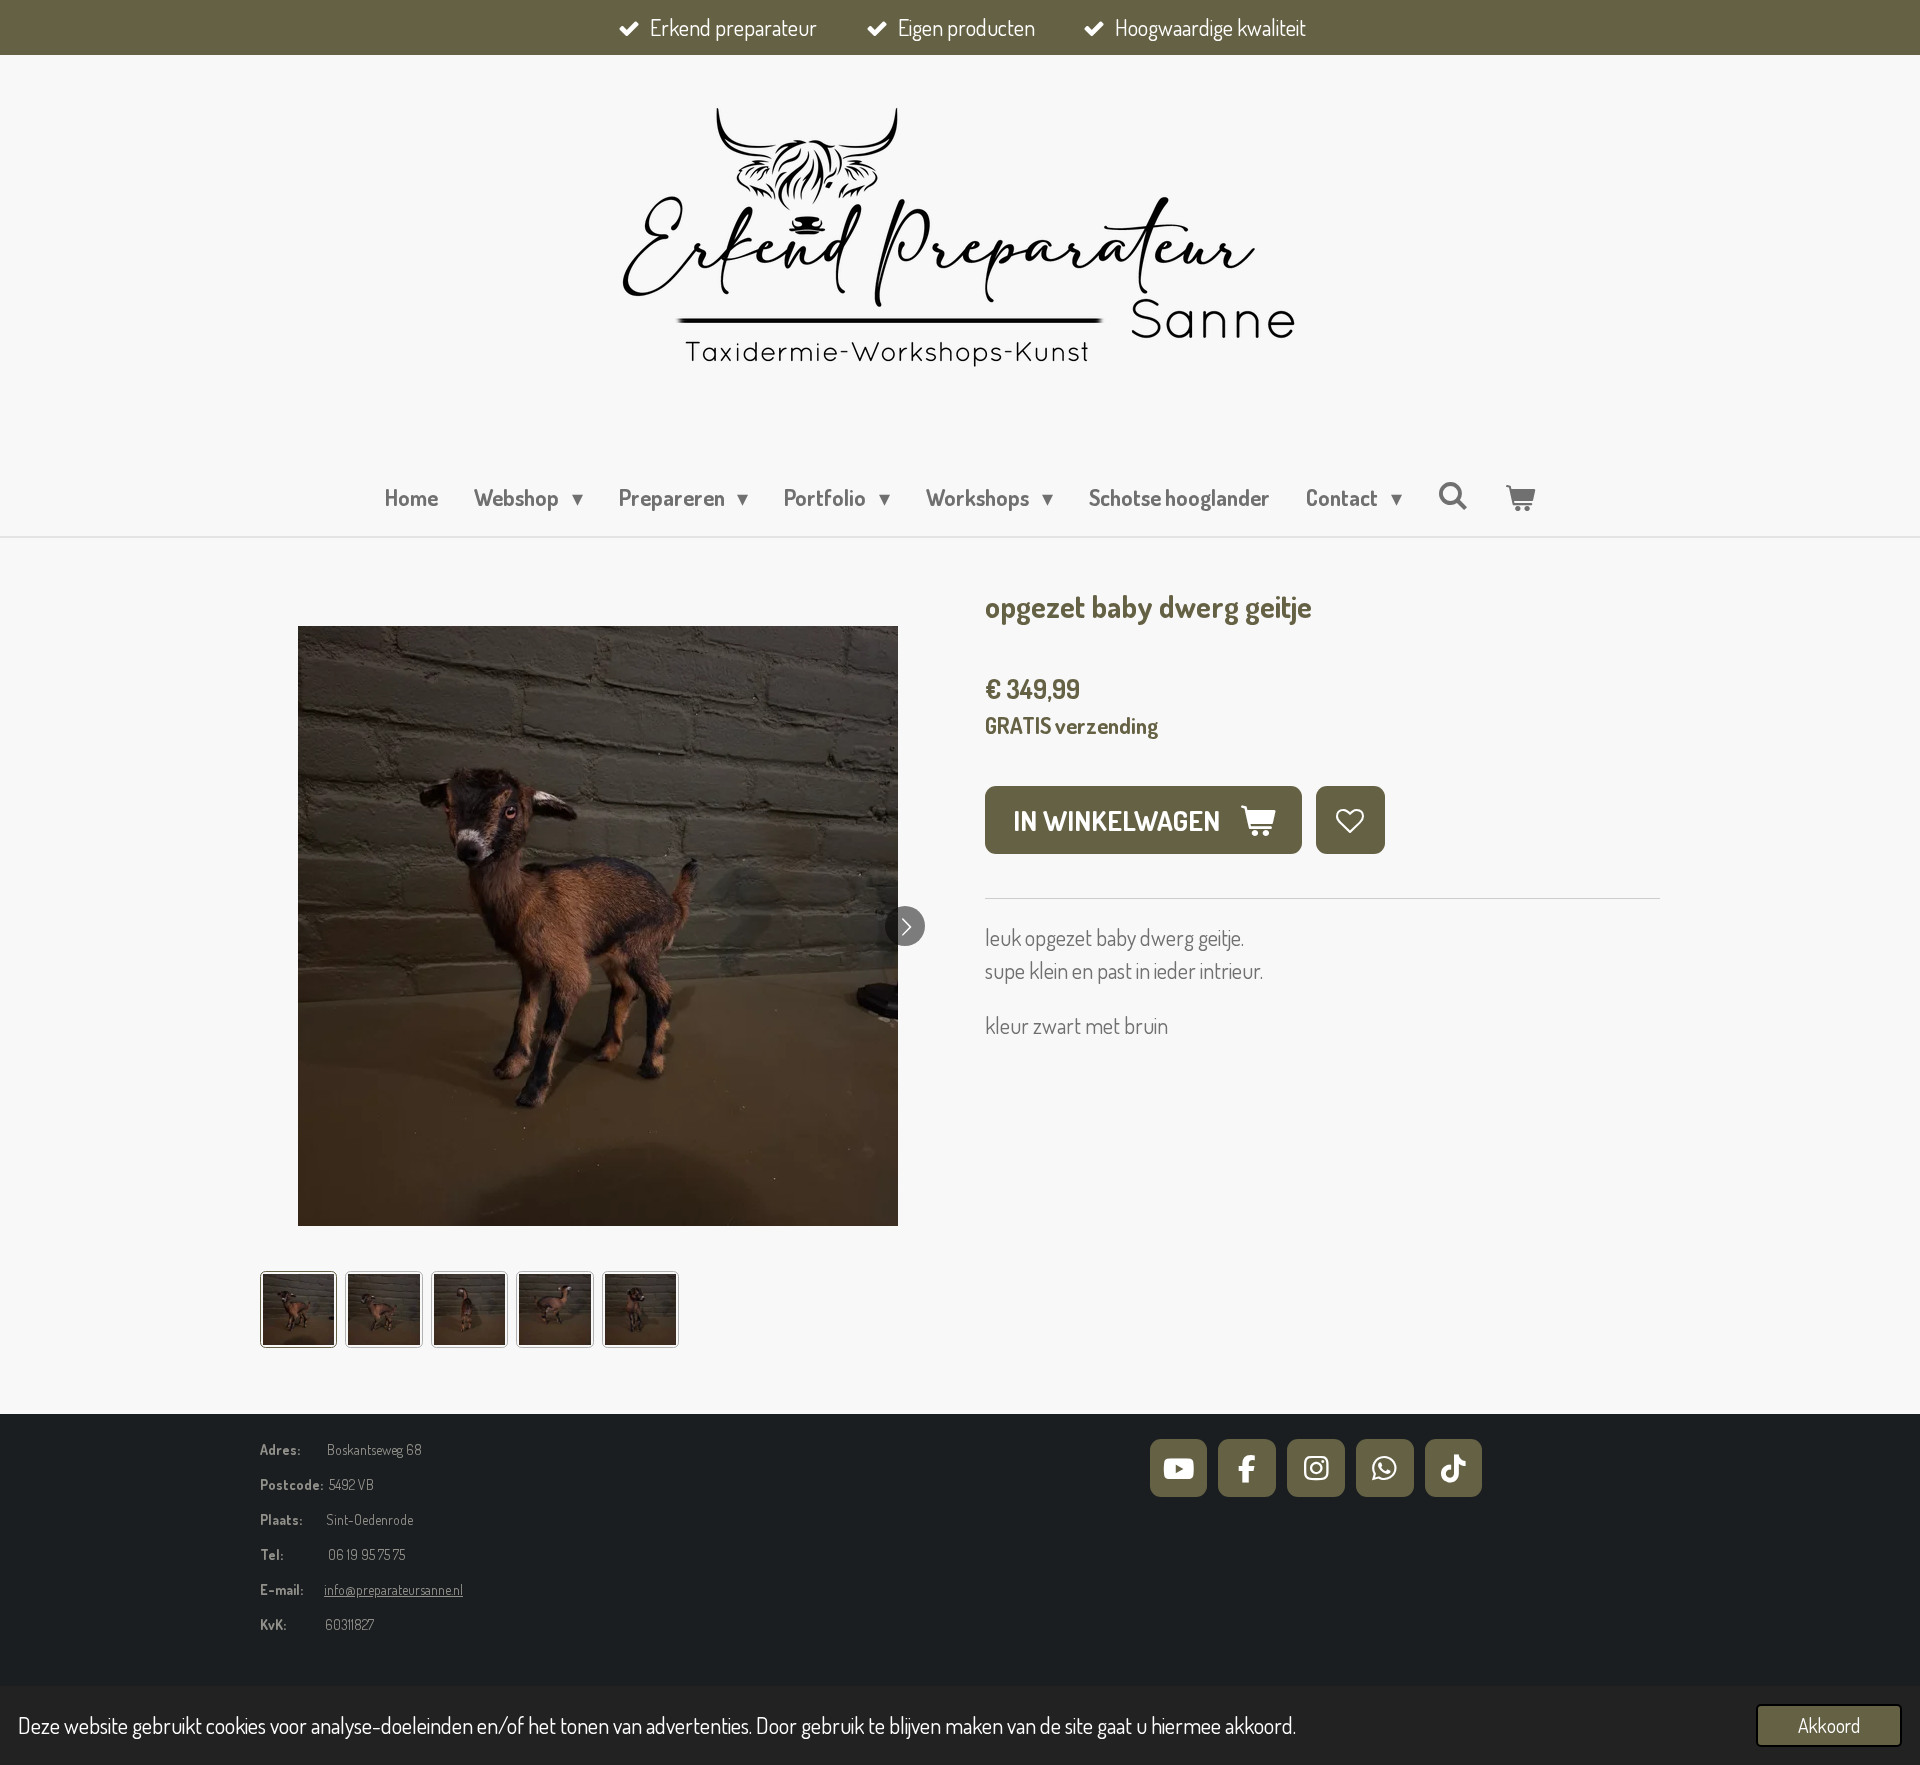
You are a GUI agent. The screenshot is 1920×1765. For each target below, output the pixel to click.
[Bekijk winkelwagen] (1519, 497)
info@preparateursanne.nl (393, 1589)
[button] (298, 1309)
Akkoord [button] (1829, 1725)
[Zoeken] (1453, 495)
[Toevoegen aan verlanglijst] (1350, 820)
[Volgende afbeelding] (905, 926)
